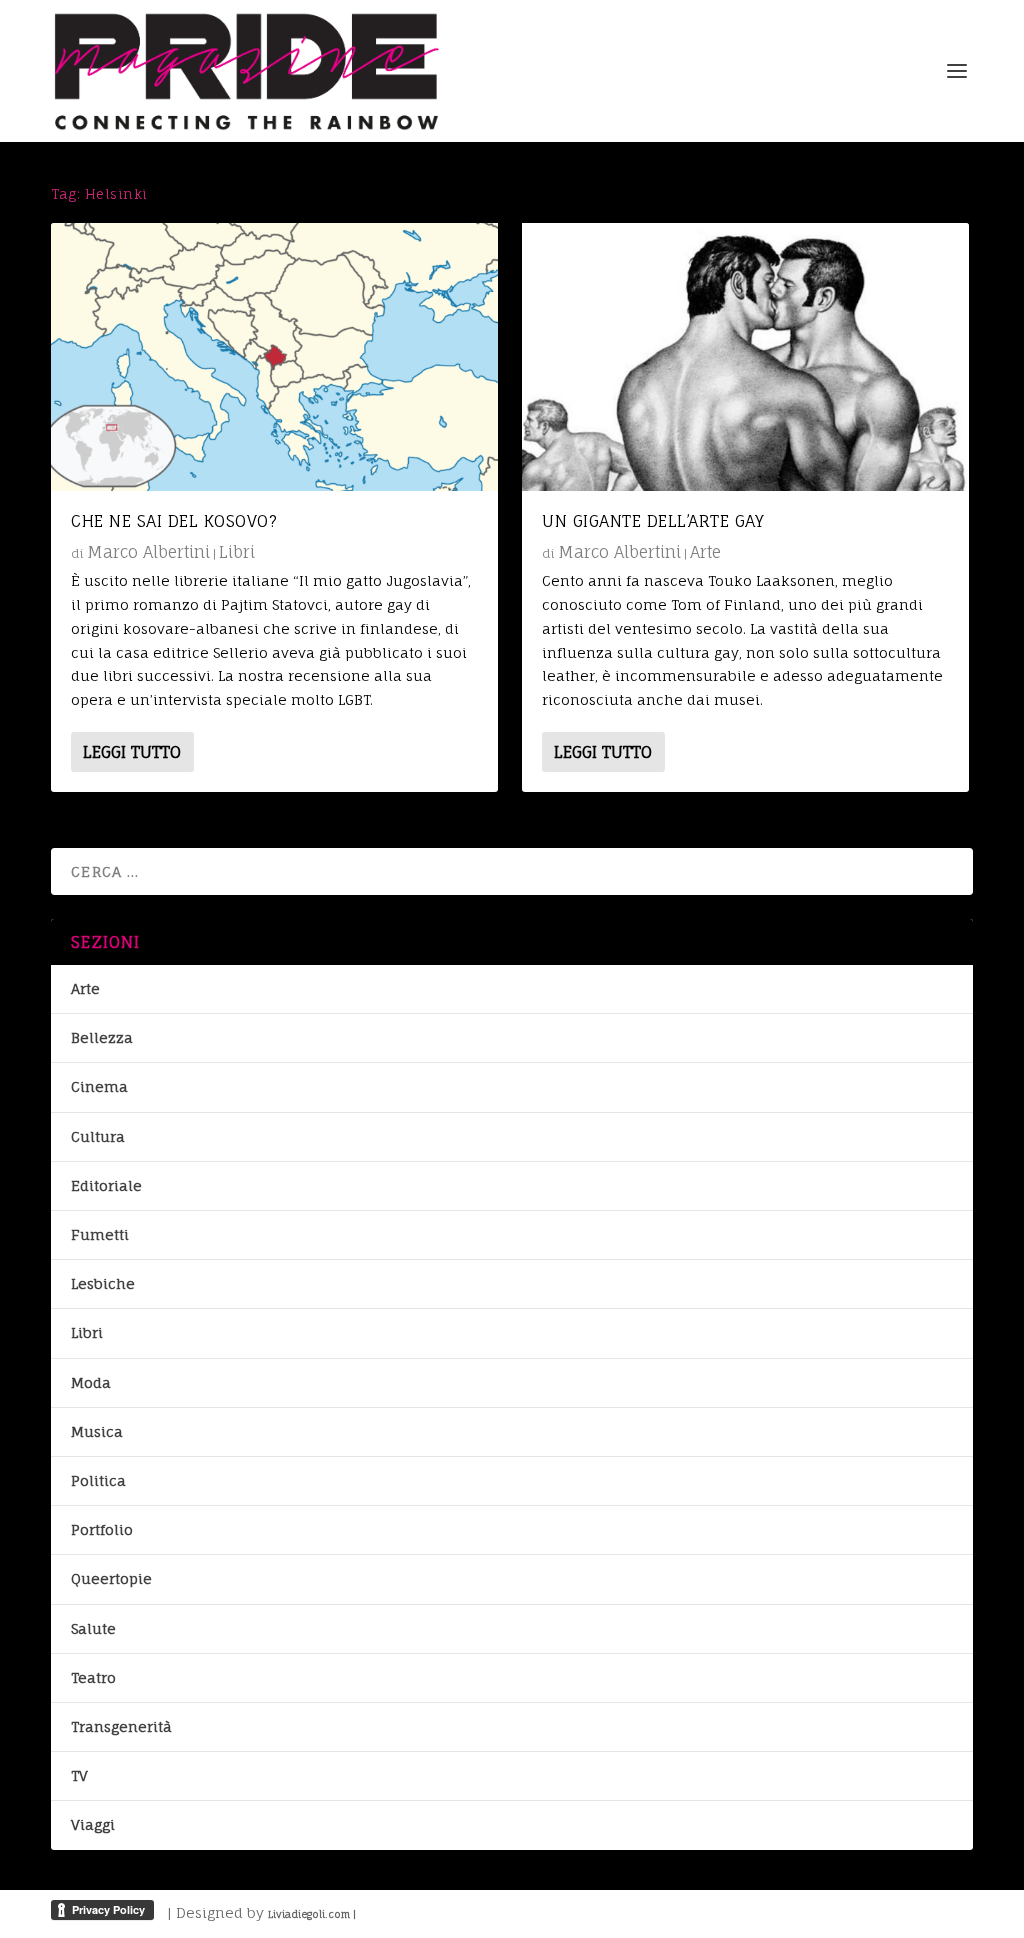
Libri (237, 552)
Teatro (93, 1677)
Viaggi (93, 1824)
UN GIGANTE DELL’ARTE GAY (653, 521)
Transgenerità (121, 1726)
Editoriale (106, 1185)
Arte (705, 552)
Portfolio (102, 1529)
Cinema (99, 1086)
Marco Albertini (148, 552)
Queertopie (111, 1578)
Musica (97, 1431)
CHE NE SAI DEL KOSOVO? (174, 521)
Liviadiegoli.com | (312, 1914)
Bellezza (102, 1037)
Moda (91, 1382)
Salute (93, 1628)
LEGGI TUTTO (132, 752)
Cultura (98, 1136)
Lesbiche (103, 1283)
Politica (98, 1480)
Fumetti (100, 1234)
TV (79, 1775)
